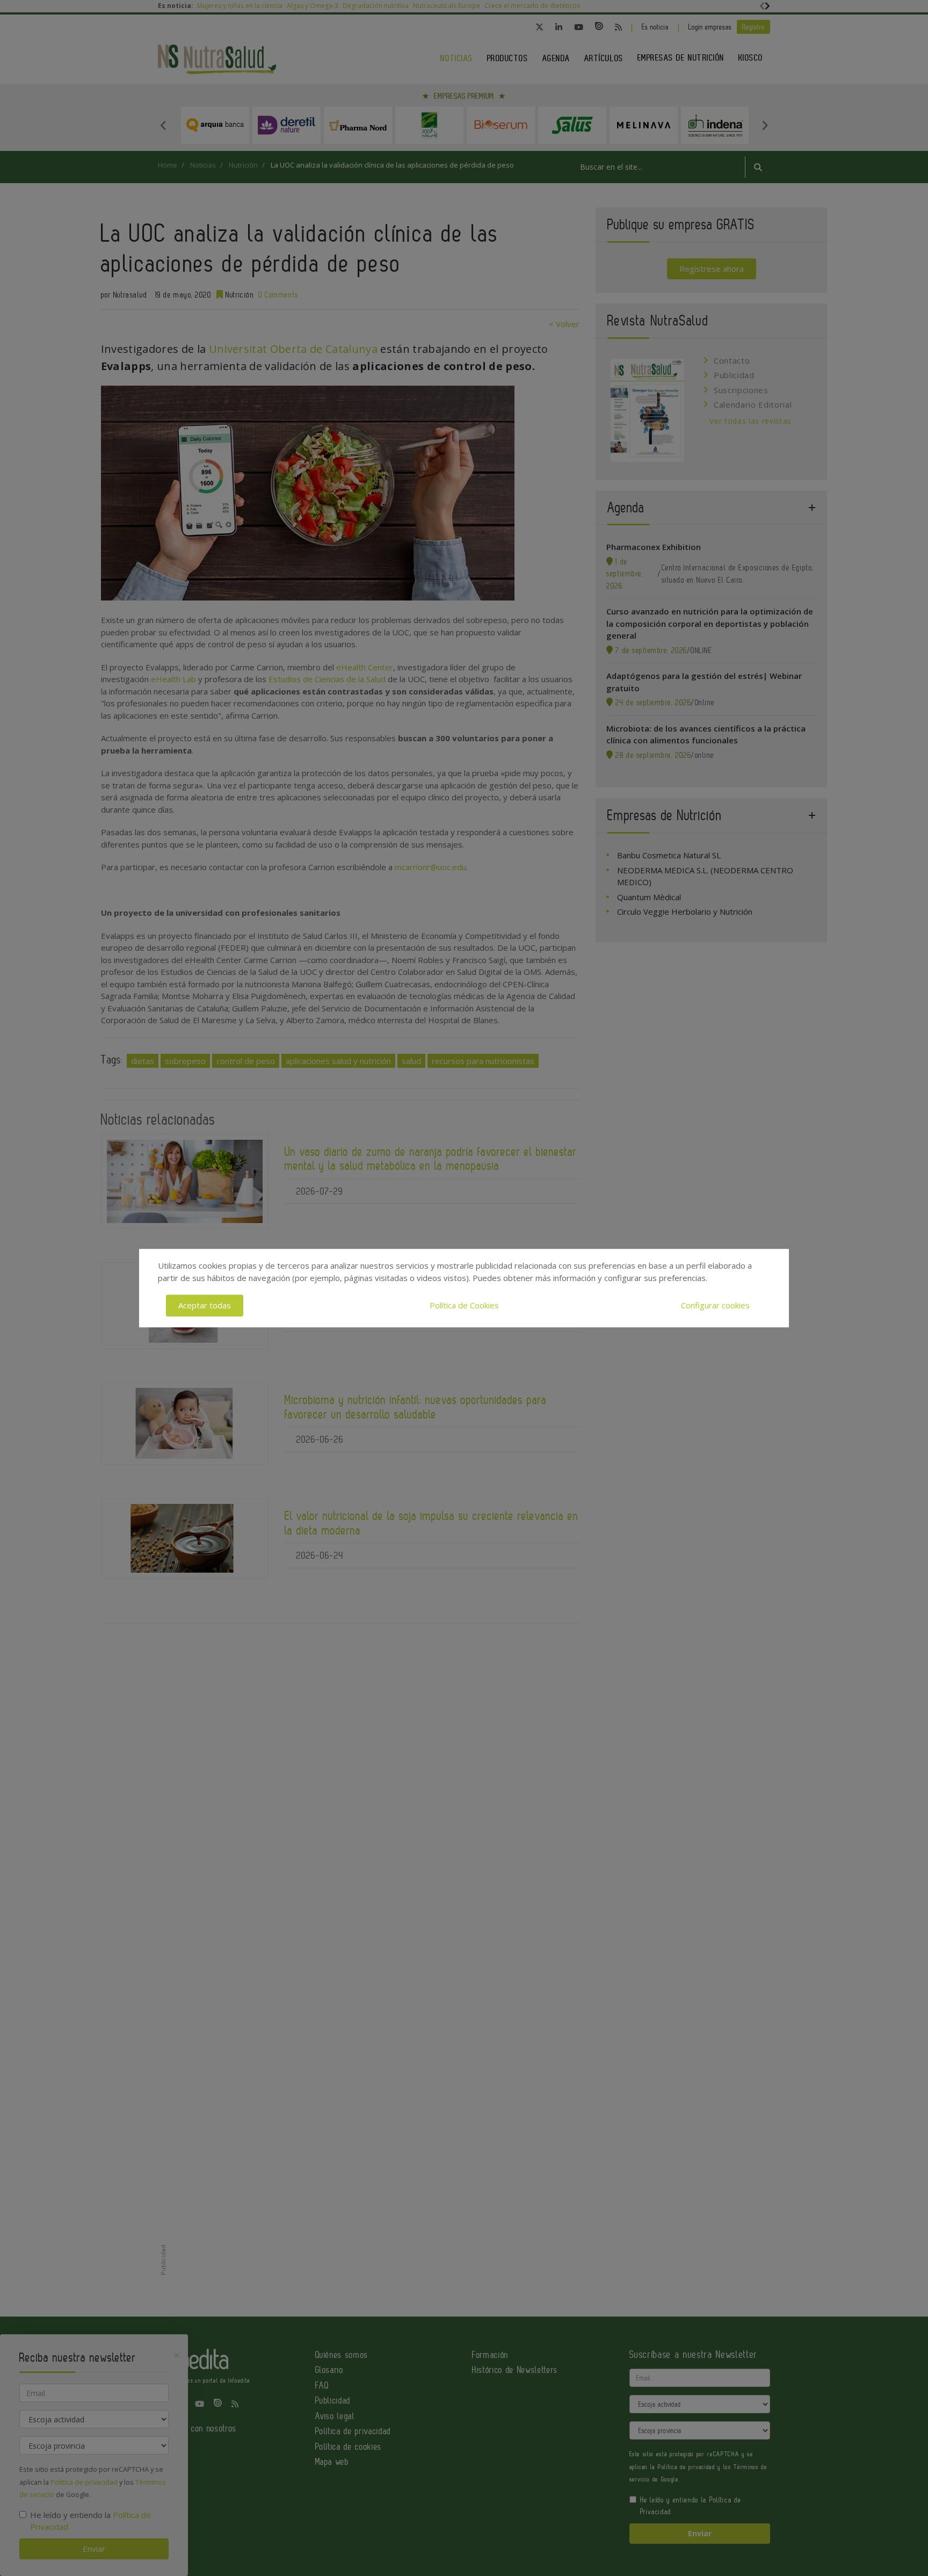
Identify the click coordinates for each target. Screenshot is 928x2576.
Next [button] (765, 125)
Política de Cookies (464, 1305)
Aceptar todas (205, 1305)
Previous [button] (163, 125)
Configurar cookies (715, 1305)
